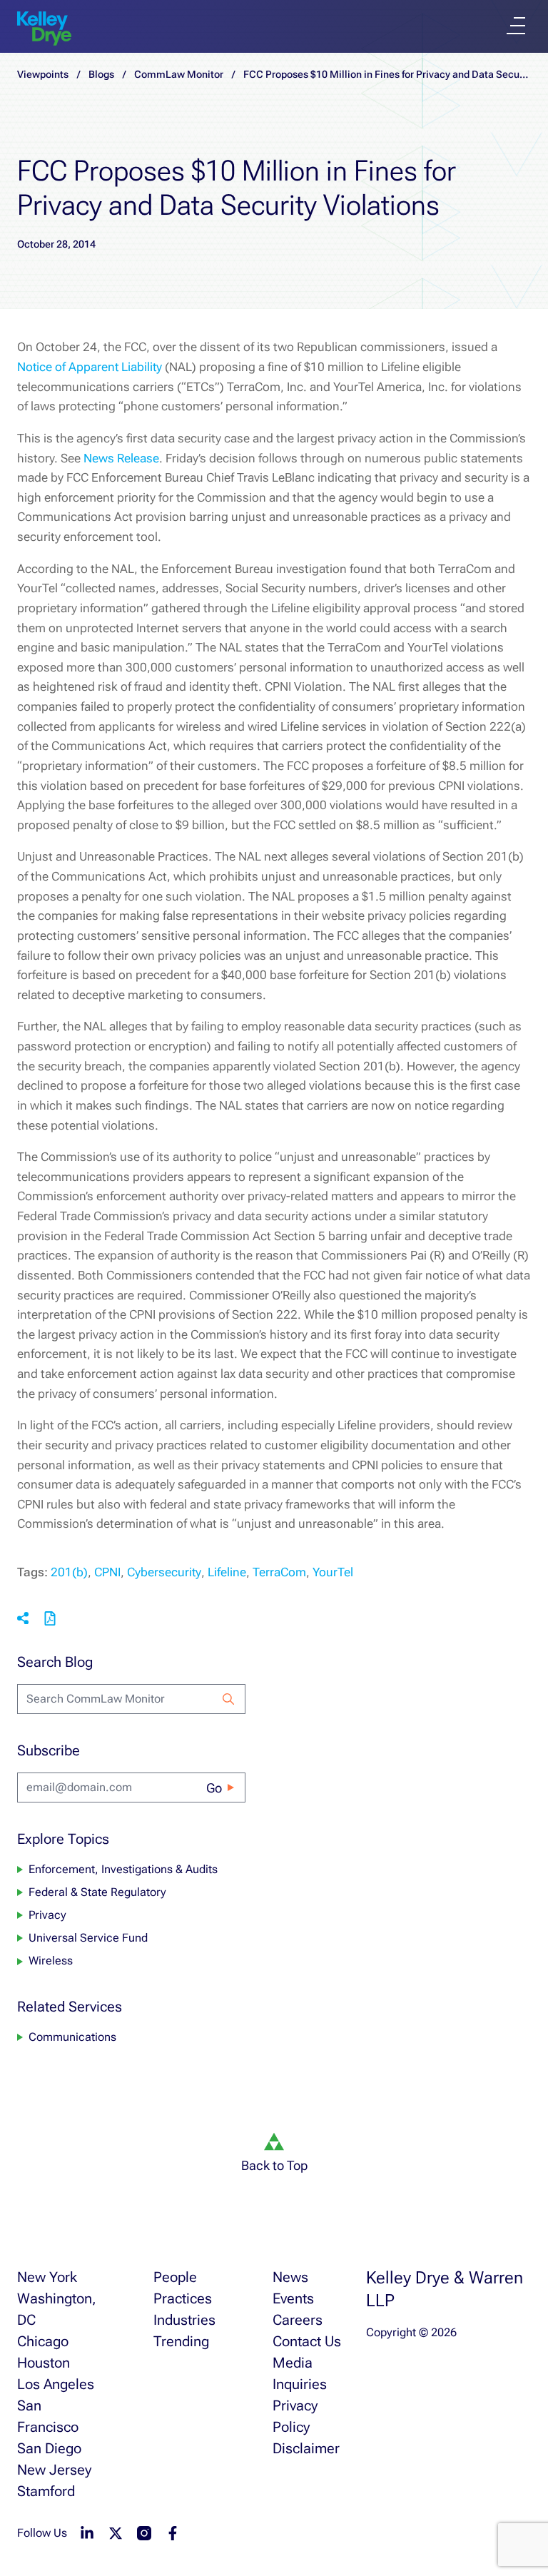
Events (293, 2298)
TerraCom (279, 1572)
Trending (181, 2341)
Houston (44, 2363)
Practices (183, 2298)
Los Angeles (56, 2384)
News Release (121, 458)
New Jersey (54, 2470)
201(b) (69, 1572)
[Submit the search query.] (228, 1699)
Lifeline (227, 1572)
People (175, 2277)
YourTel (333, 1572)
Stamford (46, 2491)
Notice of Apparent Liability (90, 367)
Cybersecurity (164, 1572)
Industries (184, 2320)
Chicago (43, 2341)
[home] (44, 29)
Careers (298, 2320)
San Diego (49, 2448)
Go (214, 1788)
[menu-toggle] (516, 26)
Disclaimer (306, 2448)
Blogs (101, 74)
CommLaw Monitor (179, 74)
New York (47, 2277)
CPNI (107, 1572)
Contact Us (307, 2341)
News (290, 2277)
